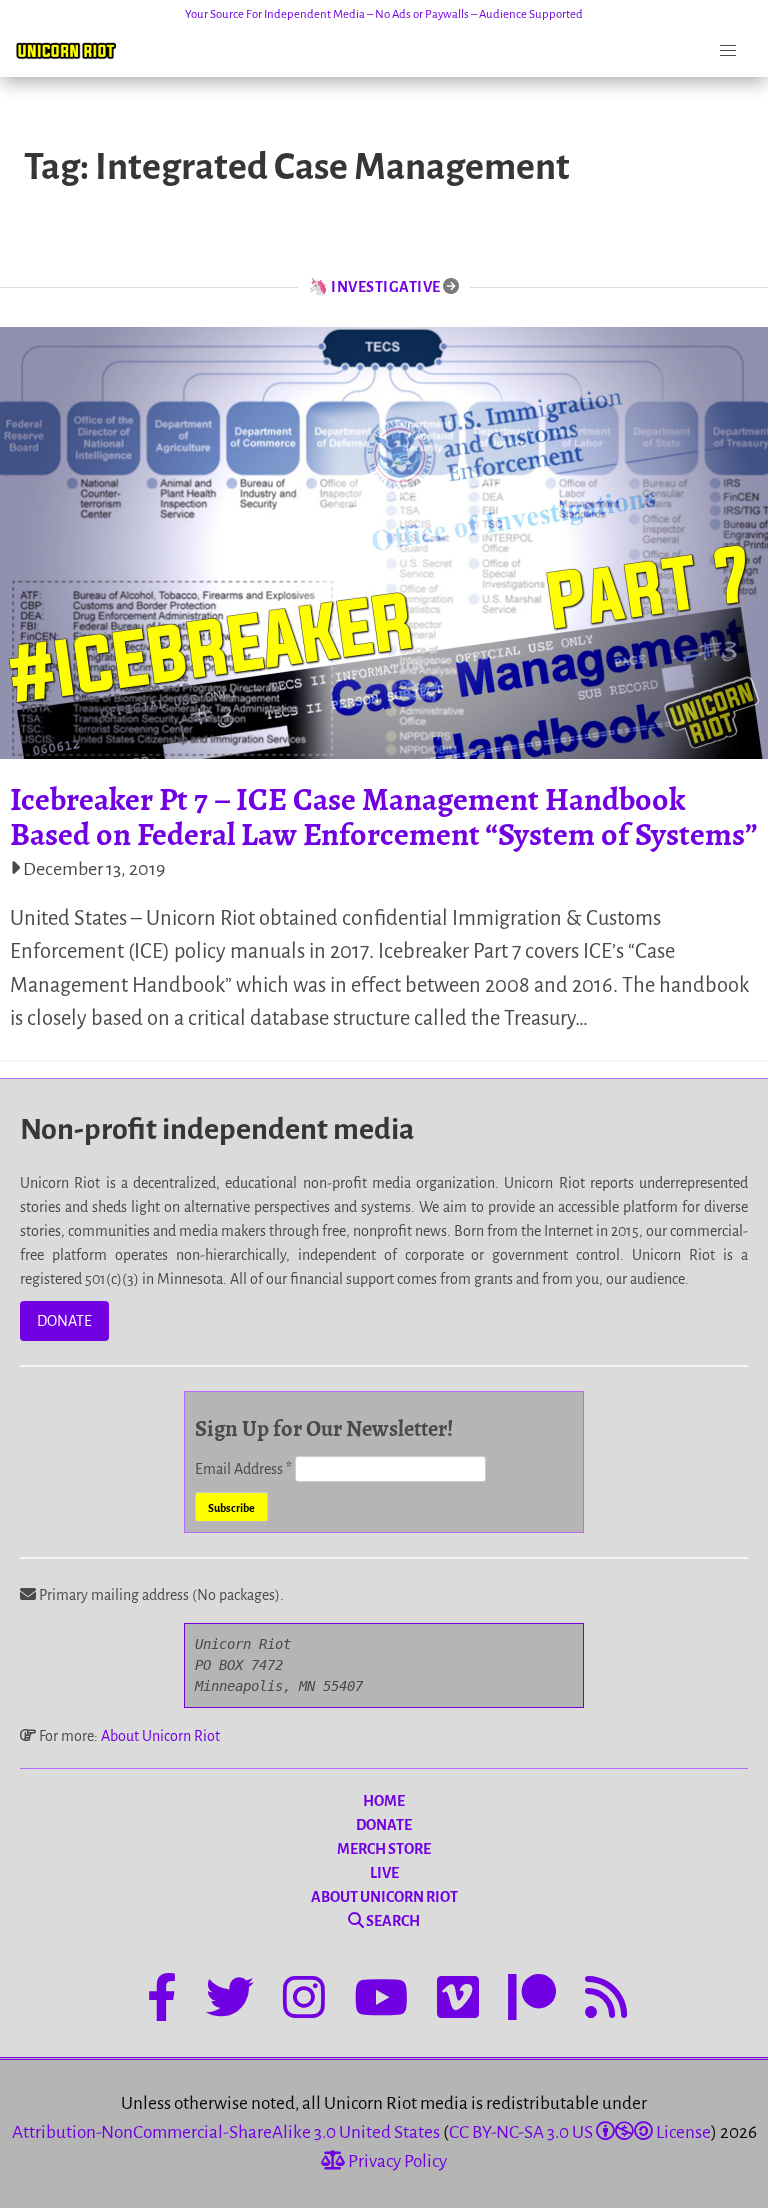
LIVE (384, 1873)
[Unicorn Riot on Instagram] (304, 2001)
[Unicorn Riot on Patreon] (532, 2001)
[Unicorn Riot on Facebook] (162, 2001)
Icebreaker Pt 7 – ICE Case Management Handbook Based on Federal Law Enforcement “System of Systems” (384, 816)
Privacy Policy (396, 2161)
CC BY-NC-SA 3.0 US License (580, 2132)
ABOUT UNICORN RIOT (384, 1897)
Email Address (243, 1469)
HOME (384, 1801)
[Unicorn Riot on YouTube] (381, 2001)
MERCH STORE (384, 1849)
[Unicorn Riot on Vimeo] (458, 2001)
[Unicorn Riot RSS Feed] (606, 2001)
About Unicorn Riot (160, 1736)
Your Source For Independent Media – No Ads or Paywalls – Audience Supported (384, 14)
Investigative (386, 287)
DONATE (64, 1321)
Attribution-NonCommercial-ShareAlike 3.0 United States (226, 2132)
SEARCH (392, 1921)
